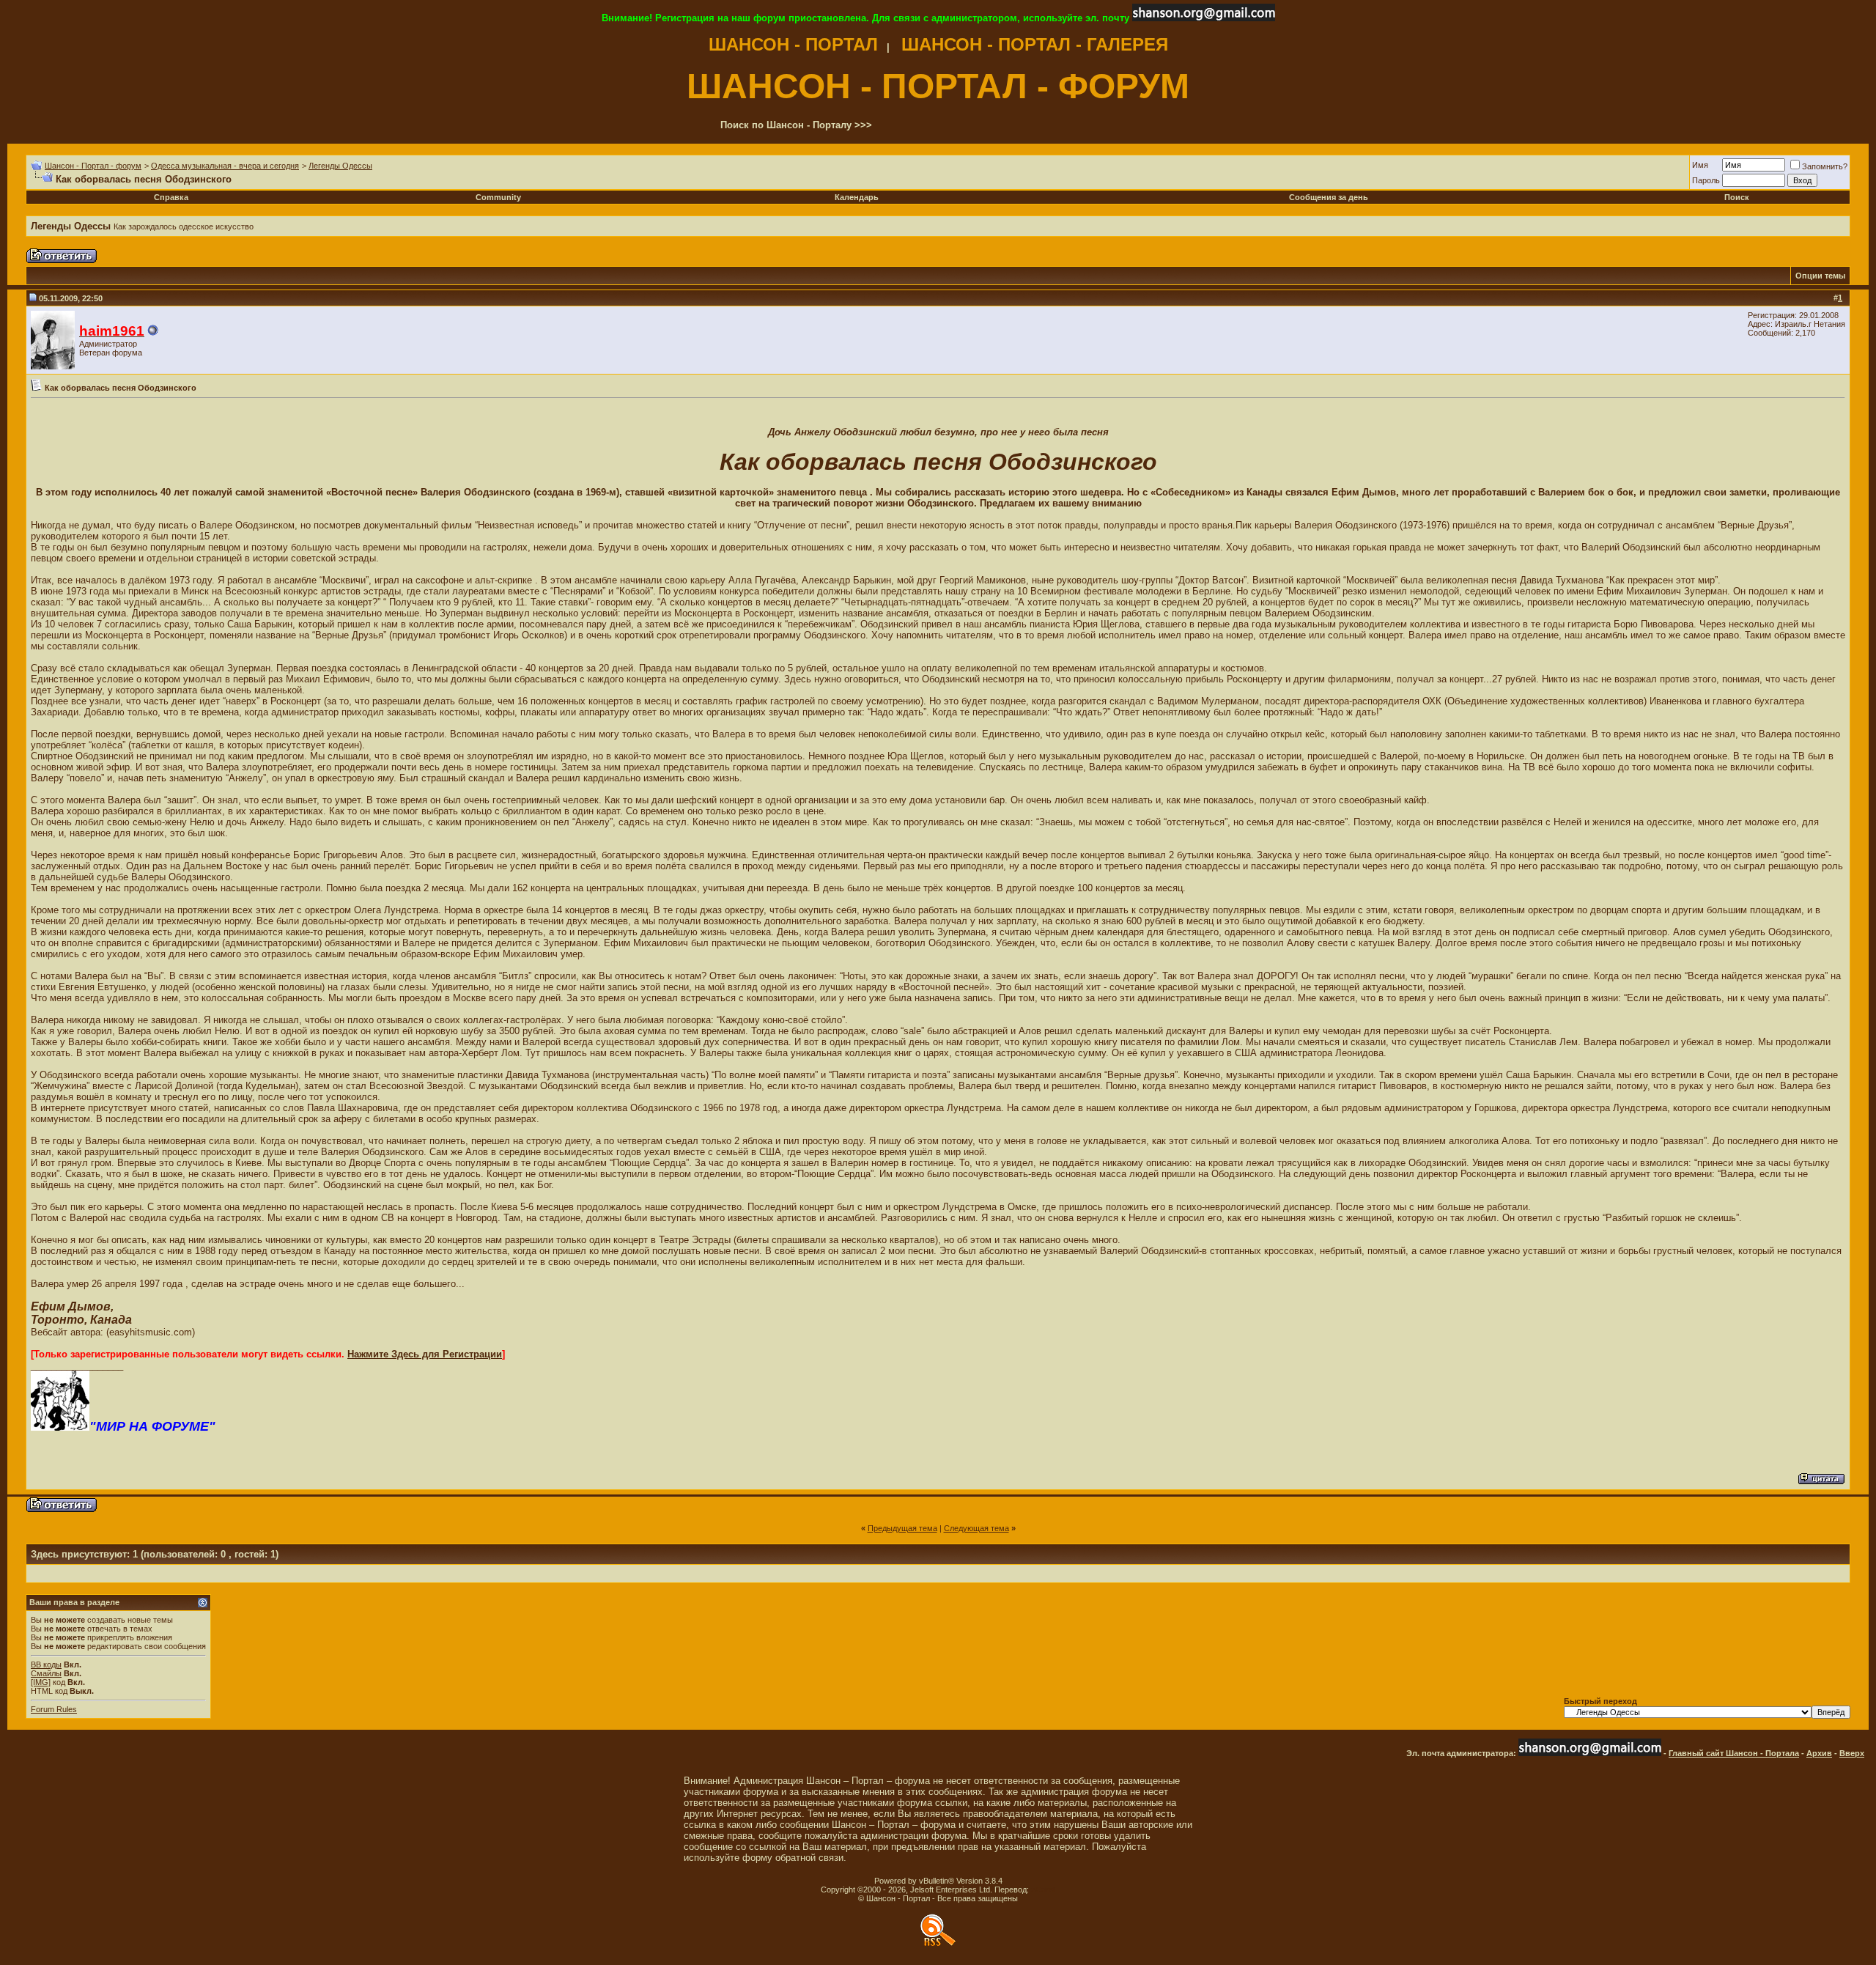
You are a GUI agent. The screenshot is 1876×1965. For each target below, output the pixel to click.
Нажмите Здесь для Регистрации (425, 1354)
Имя (1700, 165)
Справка (171, 197)
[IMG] (41, 1682)
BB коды (46, 1664)
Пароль (1706, 180)
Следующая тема (976, 1528)
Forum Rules (54, 1709)
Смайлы (46, 1673)
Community (498, 197)
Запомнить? (1825, 166)
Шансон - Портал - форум (93, 166)
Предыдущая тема (902, 1528)
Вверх (1852, 1753)
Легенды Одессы (340, 166)
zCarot (1043, 1890)
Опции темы (1820, 276)
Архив (1819, 1753)
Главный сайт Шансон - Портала (1734, 1753)
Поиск (1737, 197)
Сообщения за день (1329, 197)
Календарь (857, 197)
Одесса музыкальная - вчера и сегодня (225, 166)
